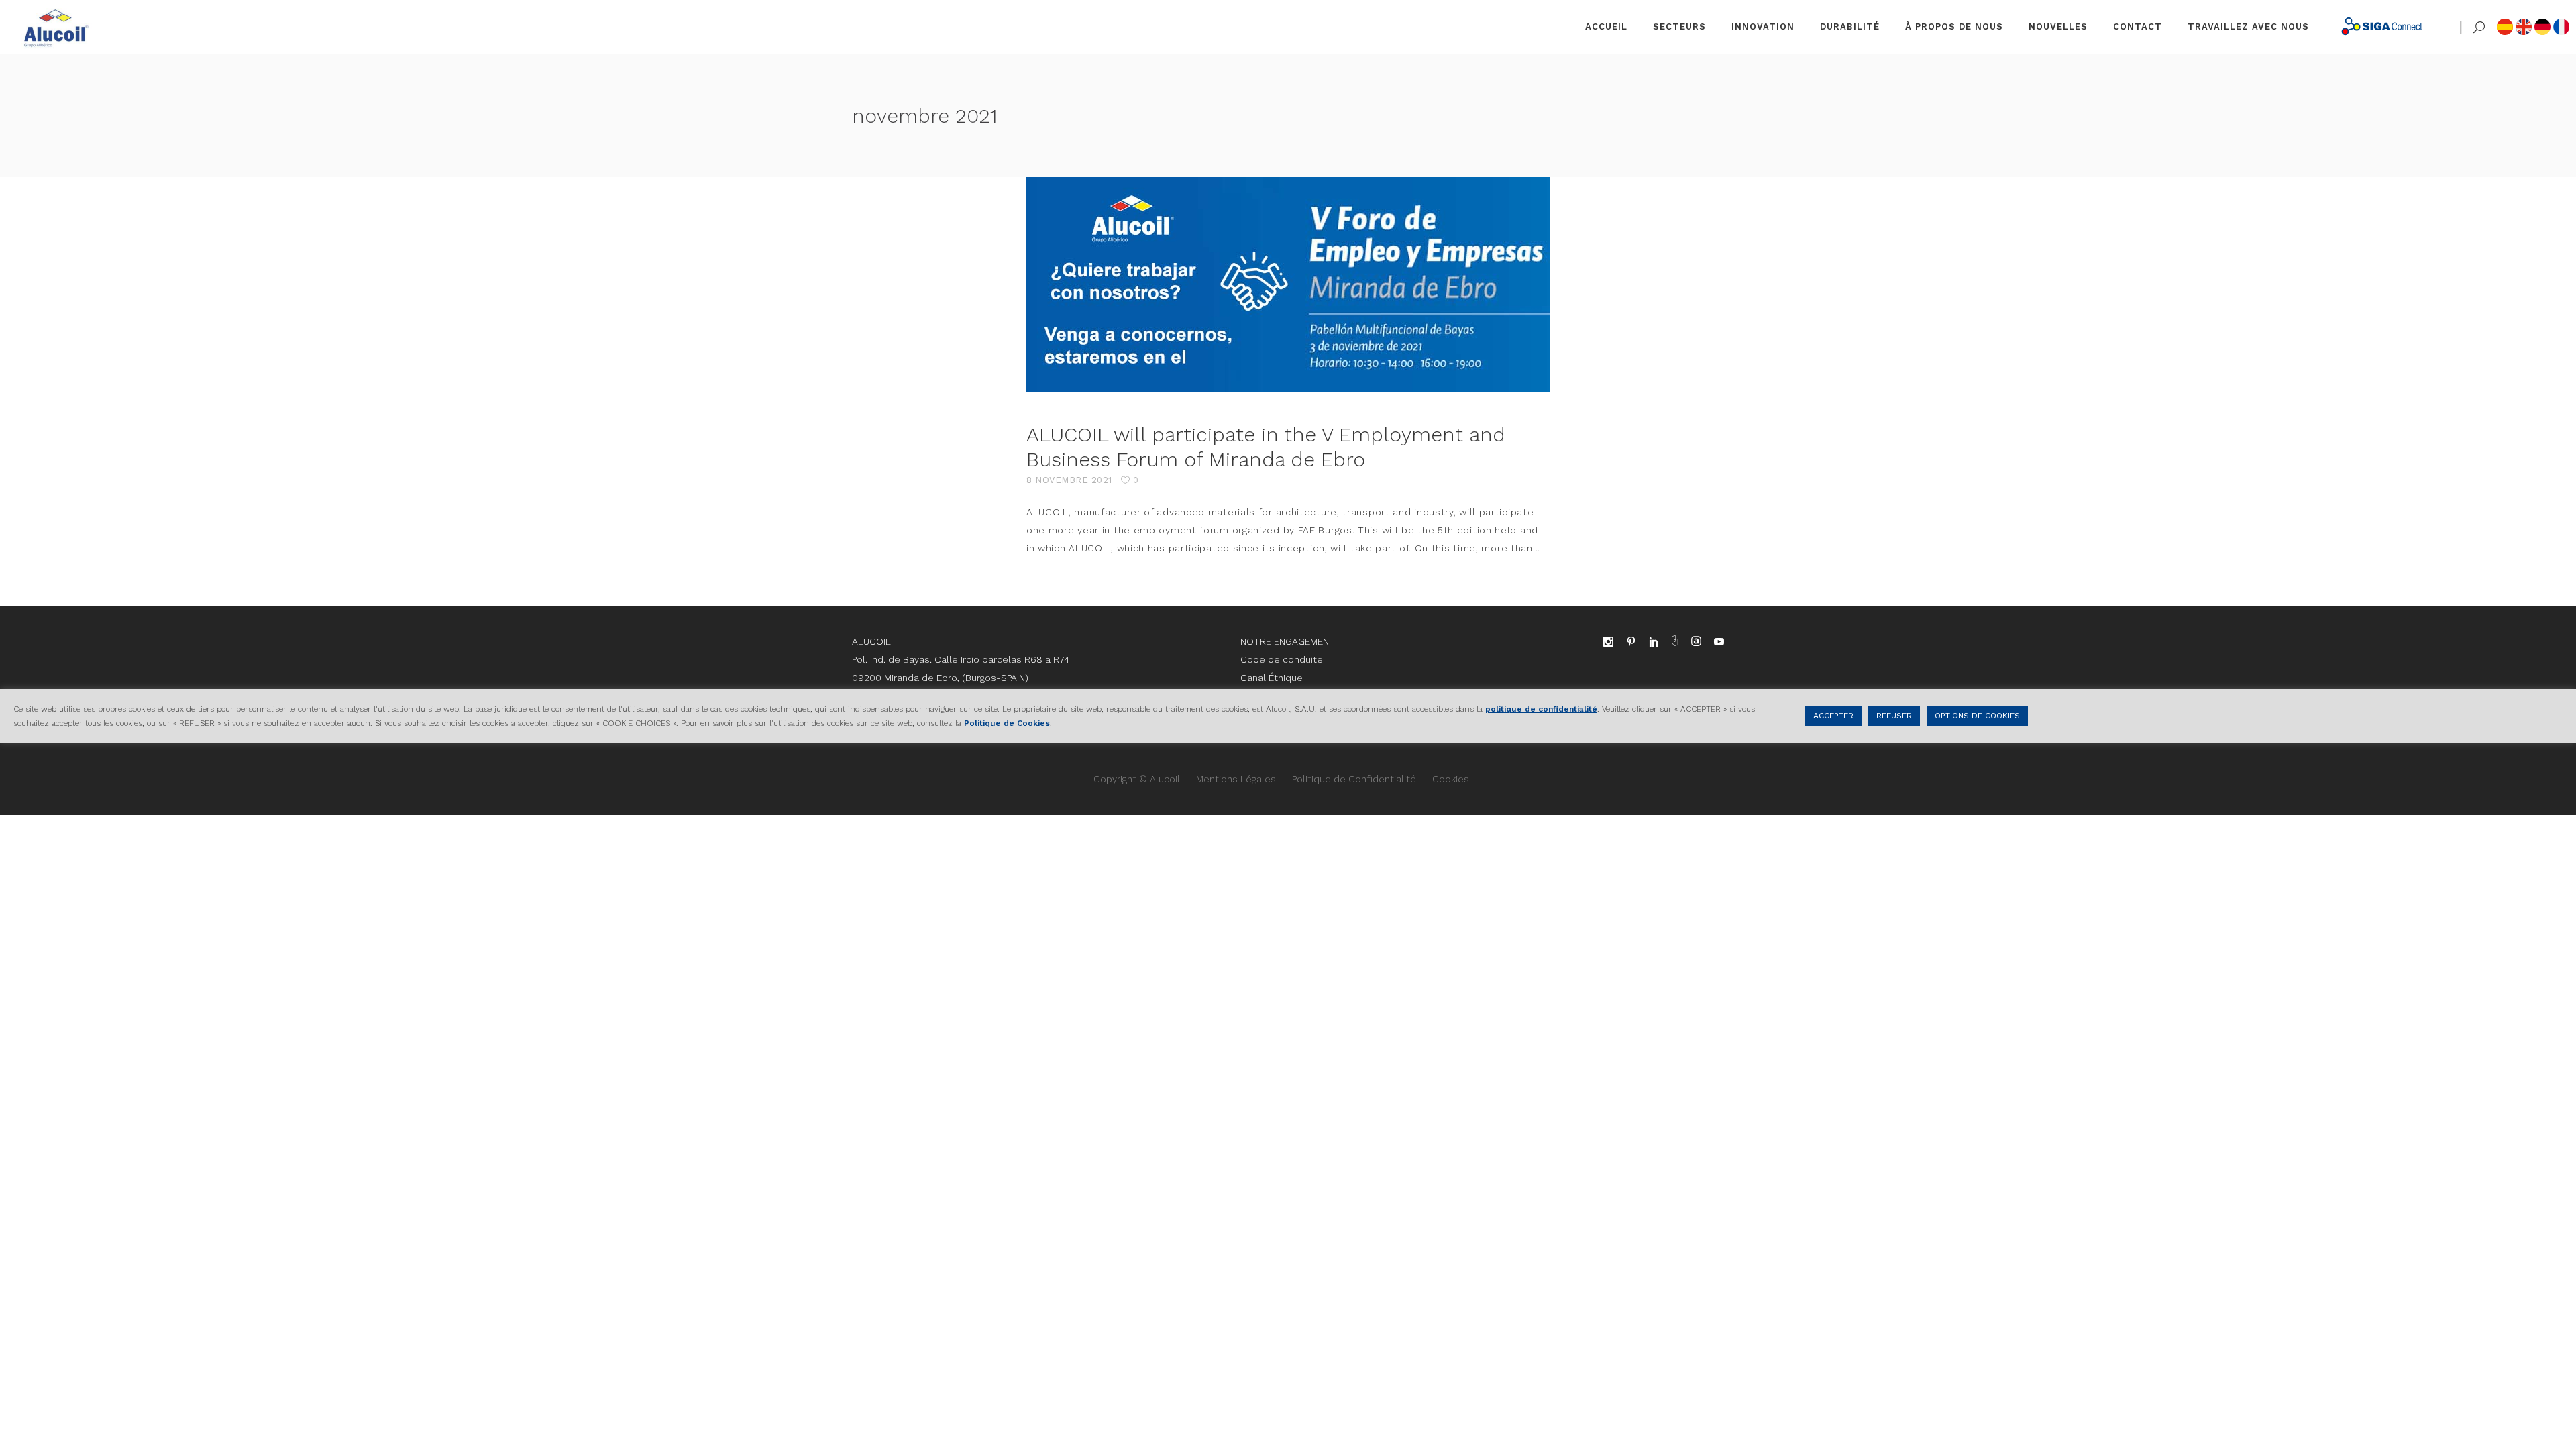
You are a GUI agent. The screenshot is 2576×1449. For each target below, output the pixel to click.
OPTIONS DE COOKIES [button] (1977, 716)
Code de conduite (1282, 659)
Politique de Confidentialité (1354, 779)
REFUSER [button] (1894, 716)
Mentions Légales (1236, 779)
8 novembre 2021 (1069, 480)
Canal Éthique (1272, 678)
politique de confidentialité (1541, 709)
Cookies (1451, 779)
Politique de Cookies (1007, 723)
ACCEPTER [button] (1833, 716)
